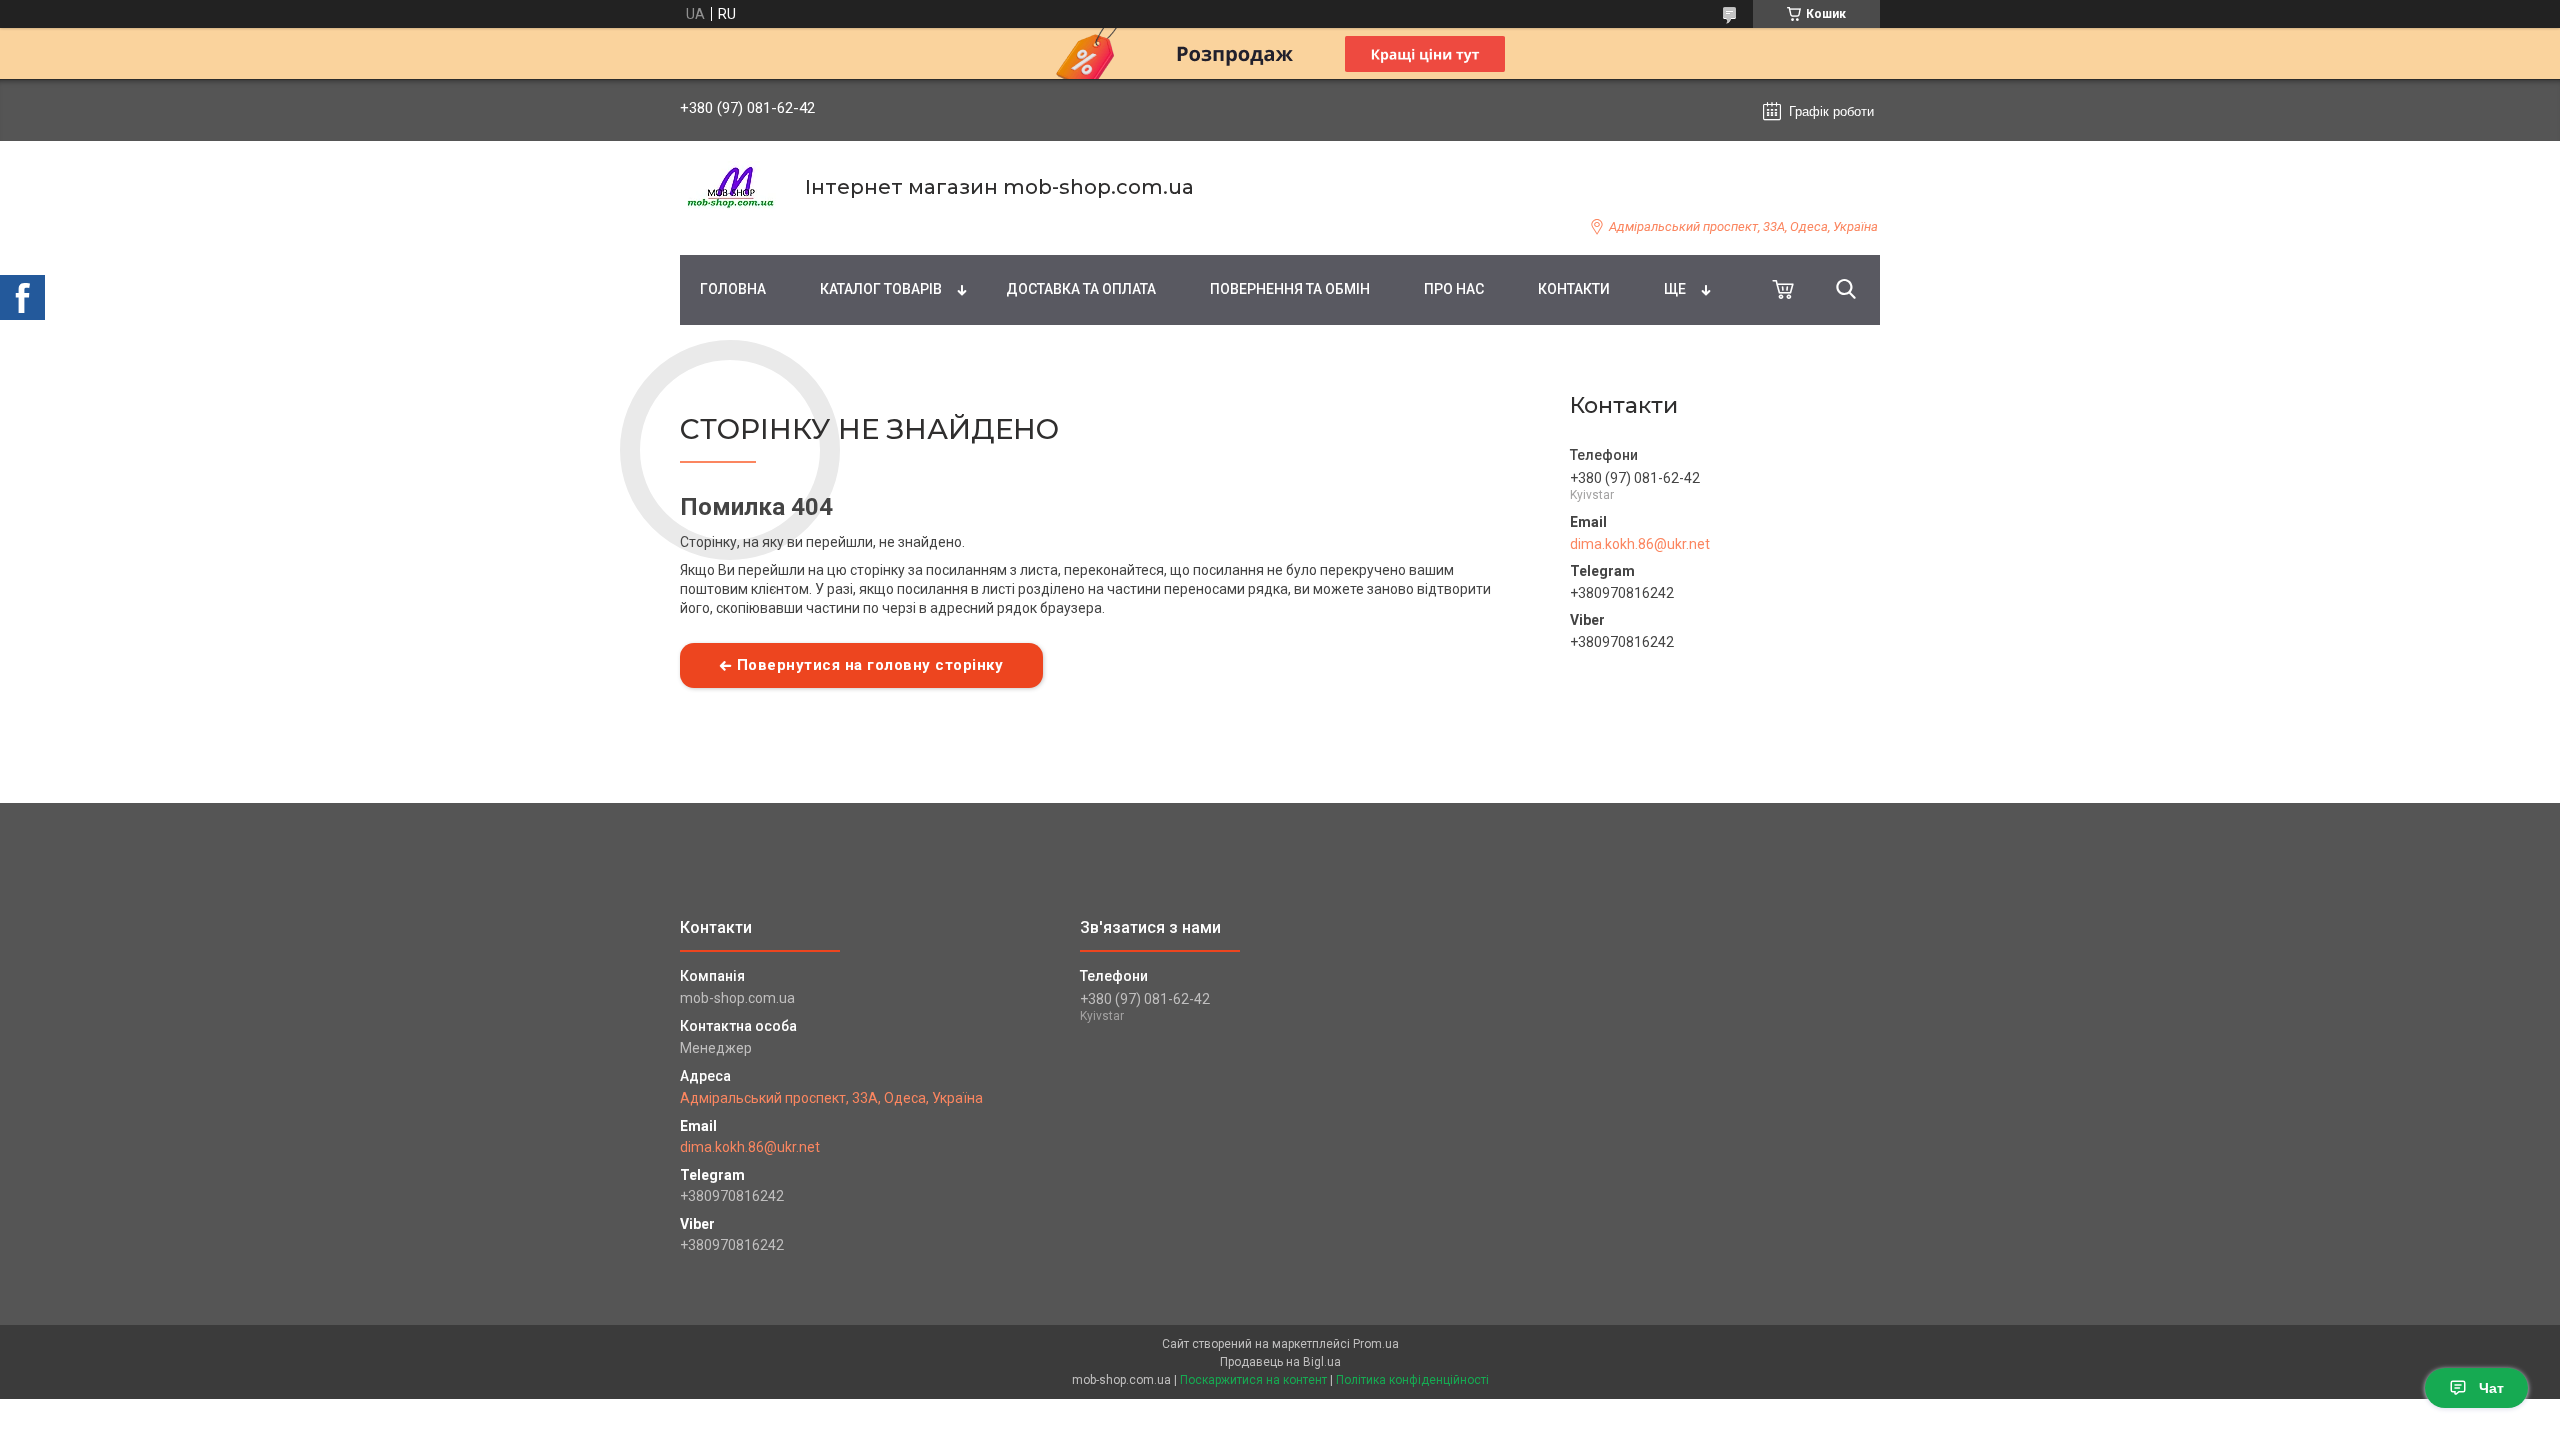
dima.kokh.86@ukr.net (1640, 544)
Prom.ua (1376, 1344)
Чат (2491, 1388)
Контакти (1574, 289)
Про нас (1454, 289)
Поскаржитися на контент (1253, 1380)
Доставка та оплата (1081, 289)
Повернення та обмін (1290, 289)
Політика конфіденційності (1412, 1380)
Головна (733, 289)
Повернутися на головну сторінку (870, 665)
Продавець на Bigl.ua (1280, 1362)
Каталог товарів (881, 289)
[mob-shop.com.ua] (730, 187)
